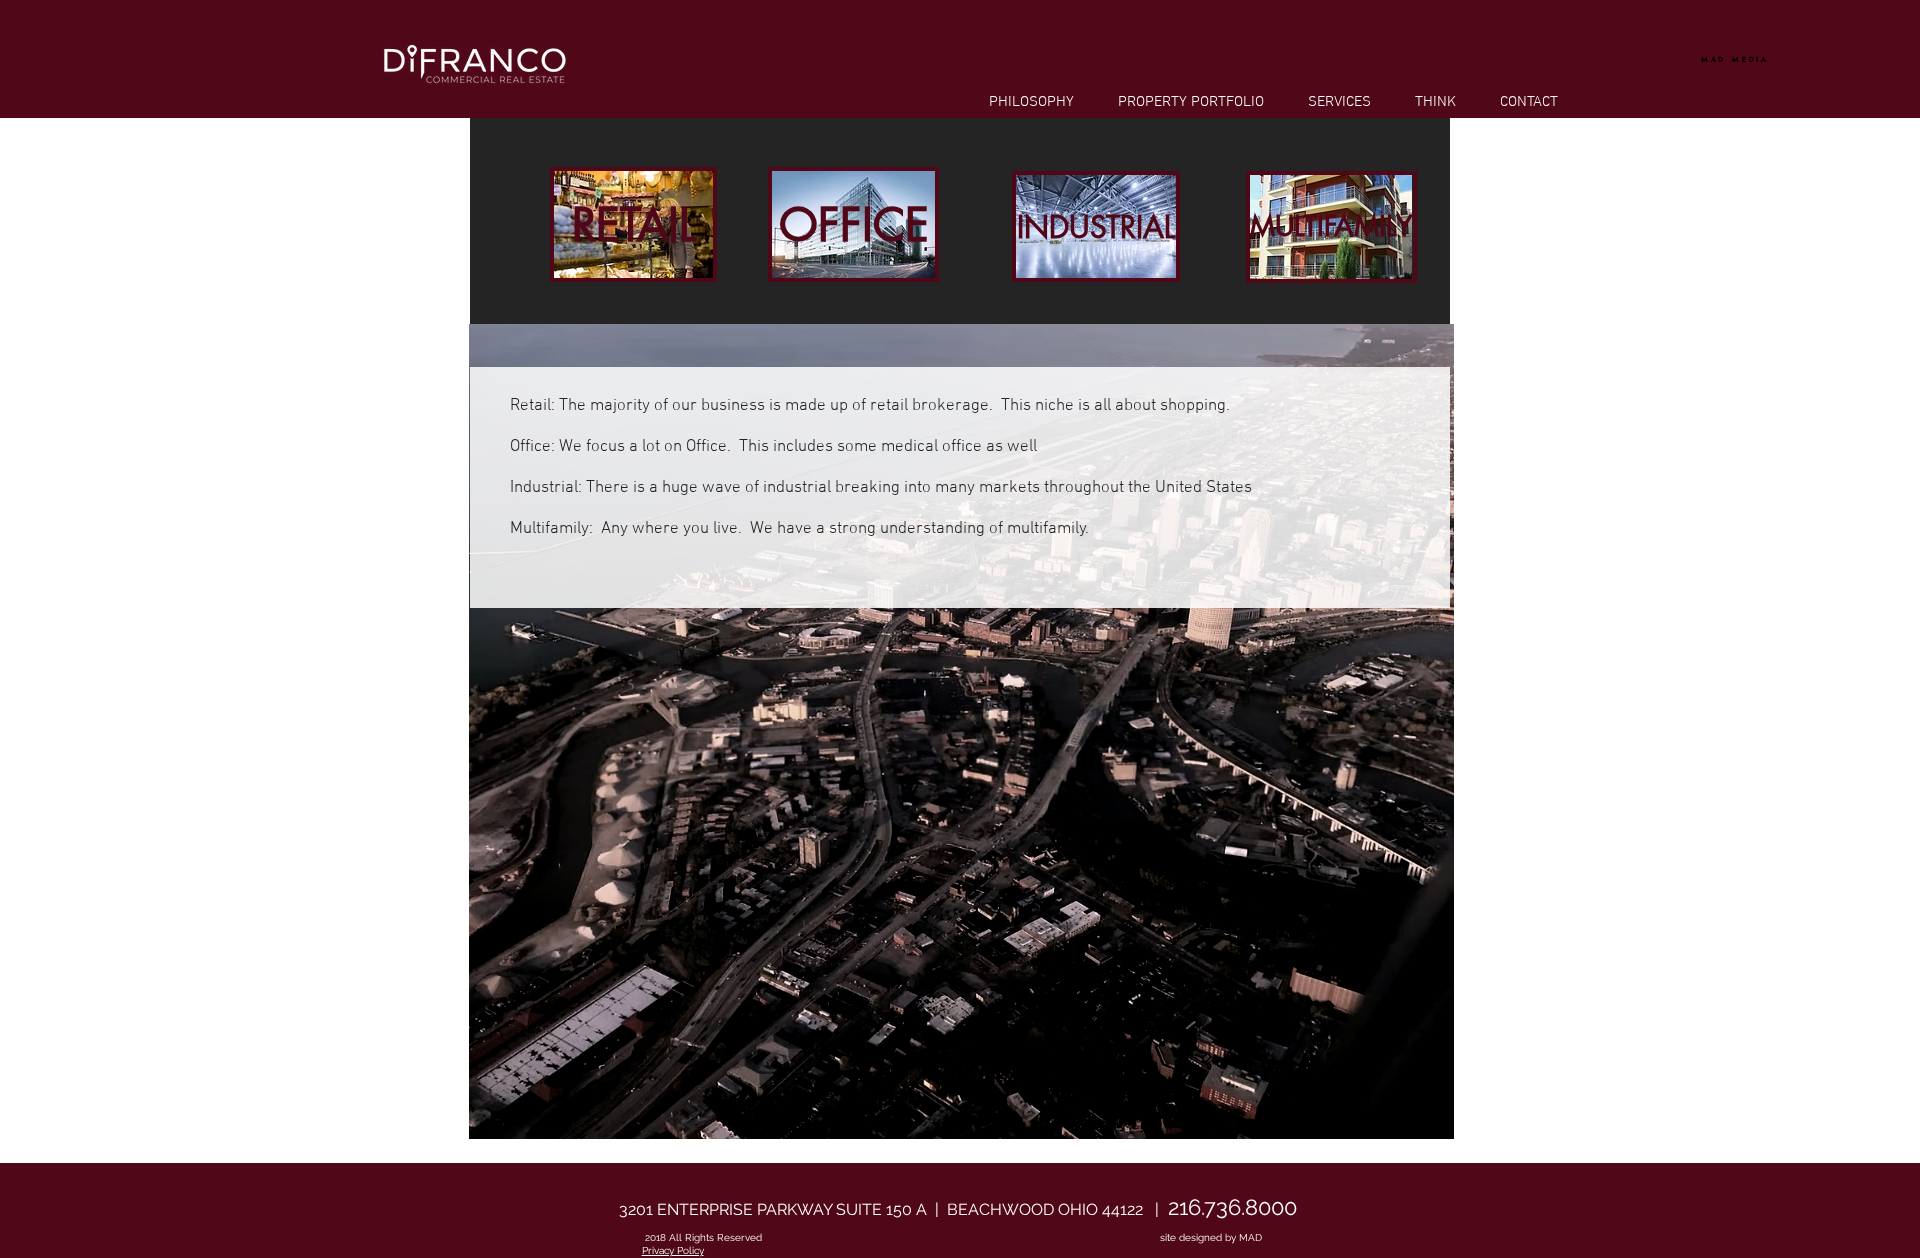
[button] (633, 224)
